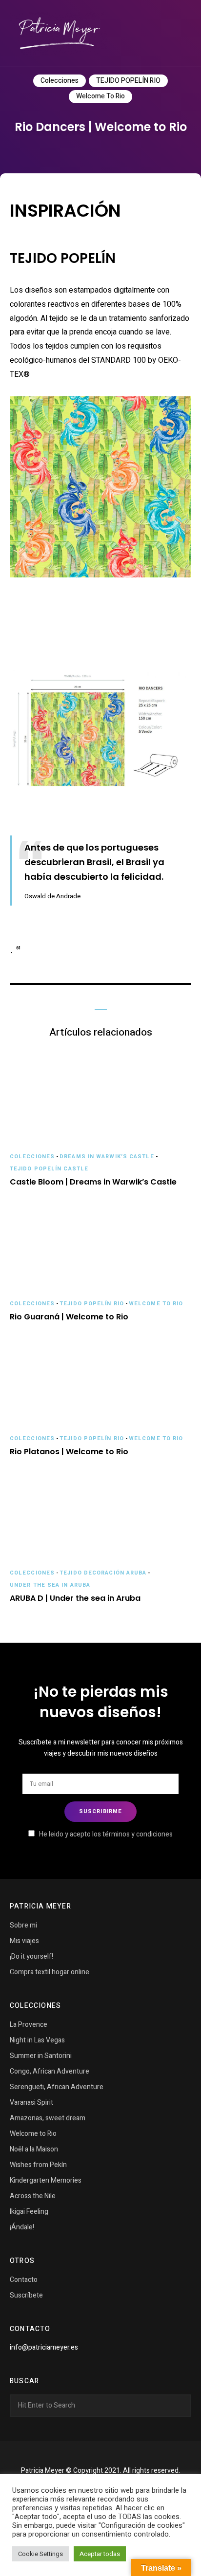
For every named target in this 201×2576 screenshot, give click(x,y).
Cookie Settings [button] (40, 2554)
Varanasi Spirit (31, 2103)
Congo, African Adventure (50, 2071)
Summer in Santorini (41, 2056)
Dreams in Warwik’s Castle (107, 1157)
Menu (181, 34)
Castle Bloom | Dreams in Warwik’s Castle (93, 1182)
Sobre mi (23, 1925)
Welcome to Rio (100, 96)
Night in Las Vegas (37, 2040)
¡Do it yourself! (31, 1956)
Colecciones (60, 81)
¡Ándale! (22, 2227)
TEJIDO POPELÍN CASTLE (49, 1169)
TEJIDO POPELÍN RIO (128, 81)
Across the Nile (33, 2196)
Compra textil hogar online (50, 1972)
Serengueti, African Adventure (57, 2087)
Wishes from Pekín (38, 2165)
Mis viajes (24, 1941)
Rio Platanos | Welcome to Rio (69, 1452)
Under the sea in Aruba (50, 1585)
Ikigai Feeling (29, 2212)
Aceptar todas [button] (100, 2554)
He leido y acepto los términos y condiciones (106, 1834)
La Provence (29, 2025)
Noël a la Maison (34, 2149)
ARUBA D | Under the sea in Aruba (75, 1599)
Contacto (24, 2280)
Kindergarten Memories (46, 2180)
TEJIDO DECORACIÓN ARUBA (103, 1573)
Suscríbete (26, 2295)
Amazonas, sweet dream (48, 2118)
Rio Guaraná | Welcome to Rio (69, 1317)
